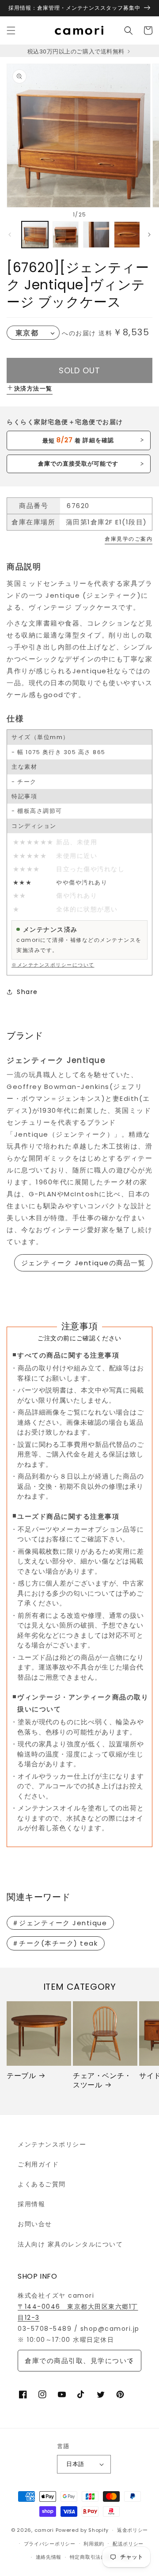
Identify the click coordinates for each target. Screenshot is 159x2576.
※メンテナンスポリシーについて (53, 965)
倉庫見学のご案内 (129, 539)
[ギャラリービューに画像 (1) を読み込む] (35, 235)
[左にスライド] (10, 235)
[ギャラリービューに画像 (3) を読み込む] (96, 235)
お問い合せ (35, 2224)
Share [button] (27, 992)
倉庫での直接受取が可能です (78, 464)
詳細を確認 (78, 440)
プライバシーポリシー (50, 2544)
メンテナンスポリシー (52, 2144)
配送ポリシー (128, 2544)
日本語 (75, 2464)
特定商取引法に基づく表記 (101, 2557)
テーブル (21, 2076)
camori (44, 2530)
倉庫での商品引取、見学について (79, 2361)
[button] (11, 30)
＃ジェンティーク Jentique (60, 1923)
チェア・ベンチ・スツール (102, 2081)
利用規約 (94, 2544)
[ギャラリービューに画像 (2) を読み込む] (66, 235)
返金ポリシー (132, 2530)
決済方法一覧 (33, 389)
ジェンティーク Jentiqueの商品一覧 (83, 1263)
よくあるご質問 (42, 2184)
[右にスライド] (149, 235)
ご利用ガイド (38, 2164)
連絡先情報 (49, 2557)
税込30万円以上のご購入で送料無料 (77, 51)
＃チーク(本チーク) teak (55, 1943)
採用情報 (31, 2204)
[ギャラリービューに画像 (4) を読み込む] (127, 235)
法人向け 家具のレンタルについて (70, 2244)
